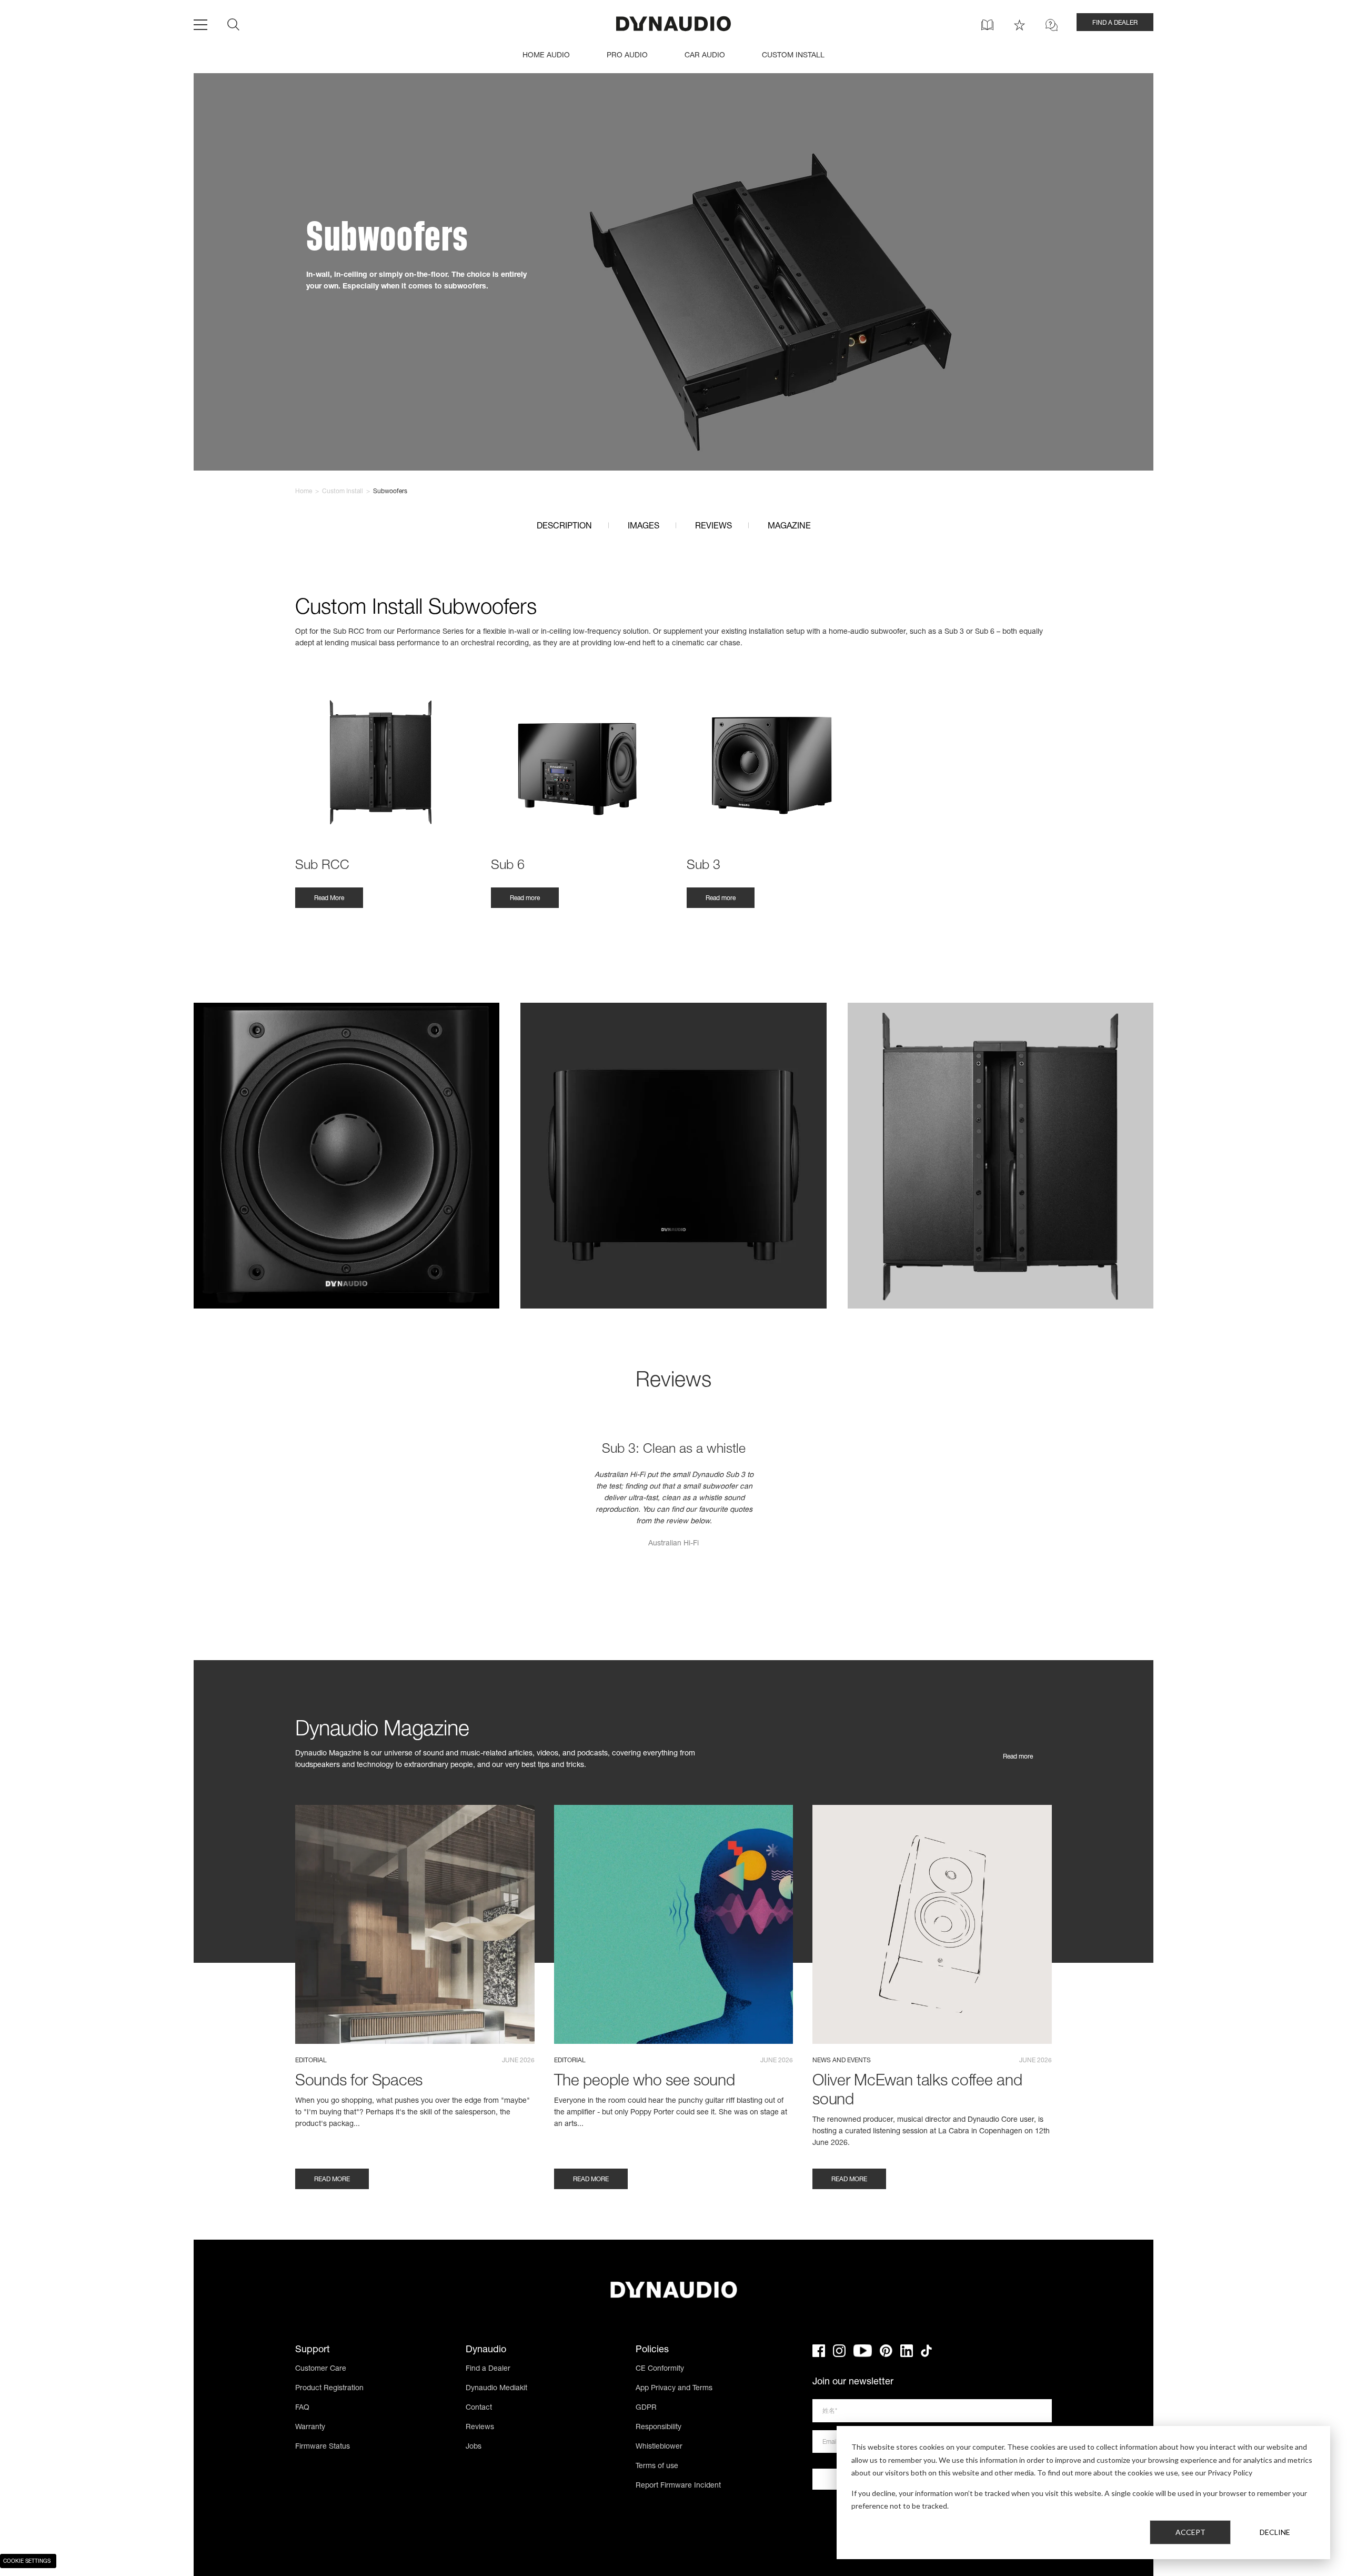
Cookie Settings (27, 2562)
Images (644, 527)
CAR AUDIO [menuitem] (705, 56)
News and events (842, 2061)
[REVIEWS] (1019, 25)
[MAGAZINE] (987, 25)
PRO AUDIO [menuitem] (627, 56)
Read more (525, 898)
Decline (1275, 2532)
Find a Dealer (488, 2369)
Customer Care (321, 2369)
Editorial (311, 2061)
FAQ (302, 2408)
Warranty (310, 2428)
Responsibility (659, 2428)
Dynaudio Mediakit (496, 2389)
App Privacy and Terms (674, 2389)
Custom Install (343, 492)
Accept (1190, 2532)
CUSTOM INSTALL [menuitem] (793, 56)
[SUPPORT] (1052, 25)
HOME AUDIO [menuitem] (546, 56)
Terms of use (657, 2467)
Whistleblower (659, 2447)
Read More (329, 898)
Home (304, 492)
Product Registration (329, 2389)
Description (564, 527)
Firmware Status (323, 2447)
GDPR (646, 2408)
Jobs (474, 2447)
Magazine (789, 527)
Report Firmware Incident (678, 2486)
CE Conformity (660, 2369)
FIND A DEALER (1115, 23)
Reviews (713, 527)
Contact (479, 2408)
